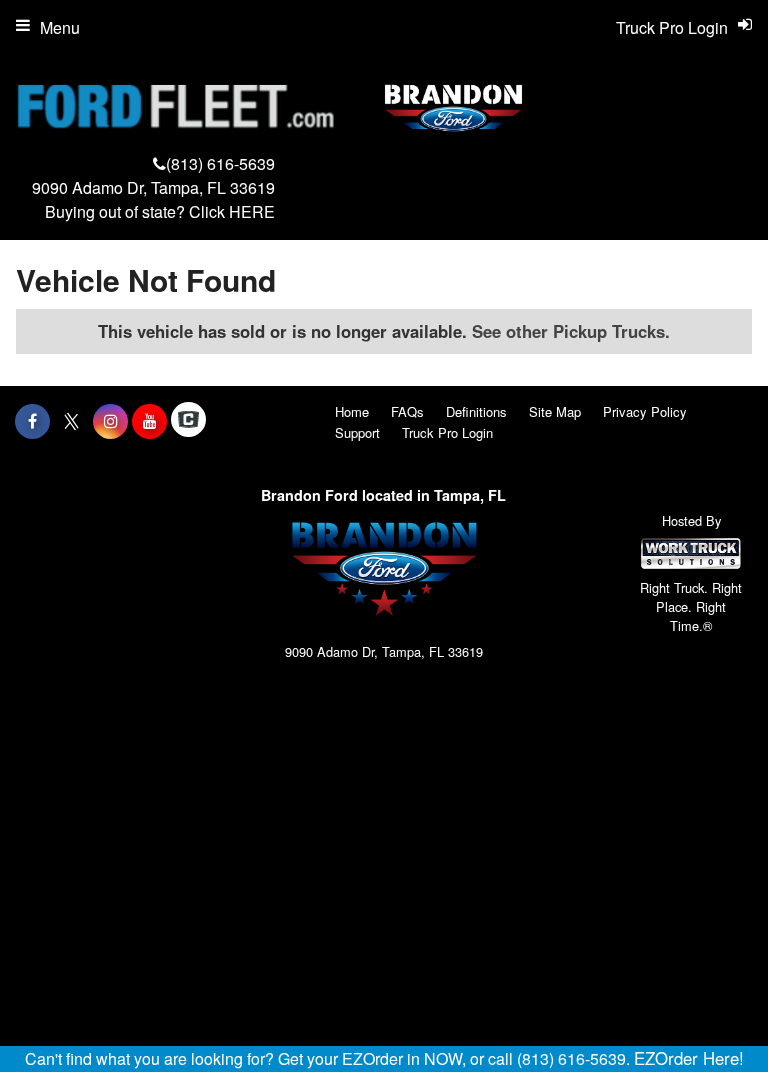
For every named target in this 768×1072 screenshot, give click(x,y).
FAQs (407, 411)
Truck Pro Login (447, 432)
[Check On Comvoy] (188, 421)
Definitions (476, 411)
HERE (252, 211)
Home (352, 411)
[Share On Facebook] (32, 421)
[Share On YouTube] (149, 421)
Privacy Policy (645, 411)
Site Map (555, 411)
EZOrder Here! (689, 1058)
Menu (60, 27)
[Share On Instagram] (110, 421)
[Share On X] (71, 421)
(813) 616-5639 (220, 163)
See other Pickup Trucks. (571, 331)
